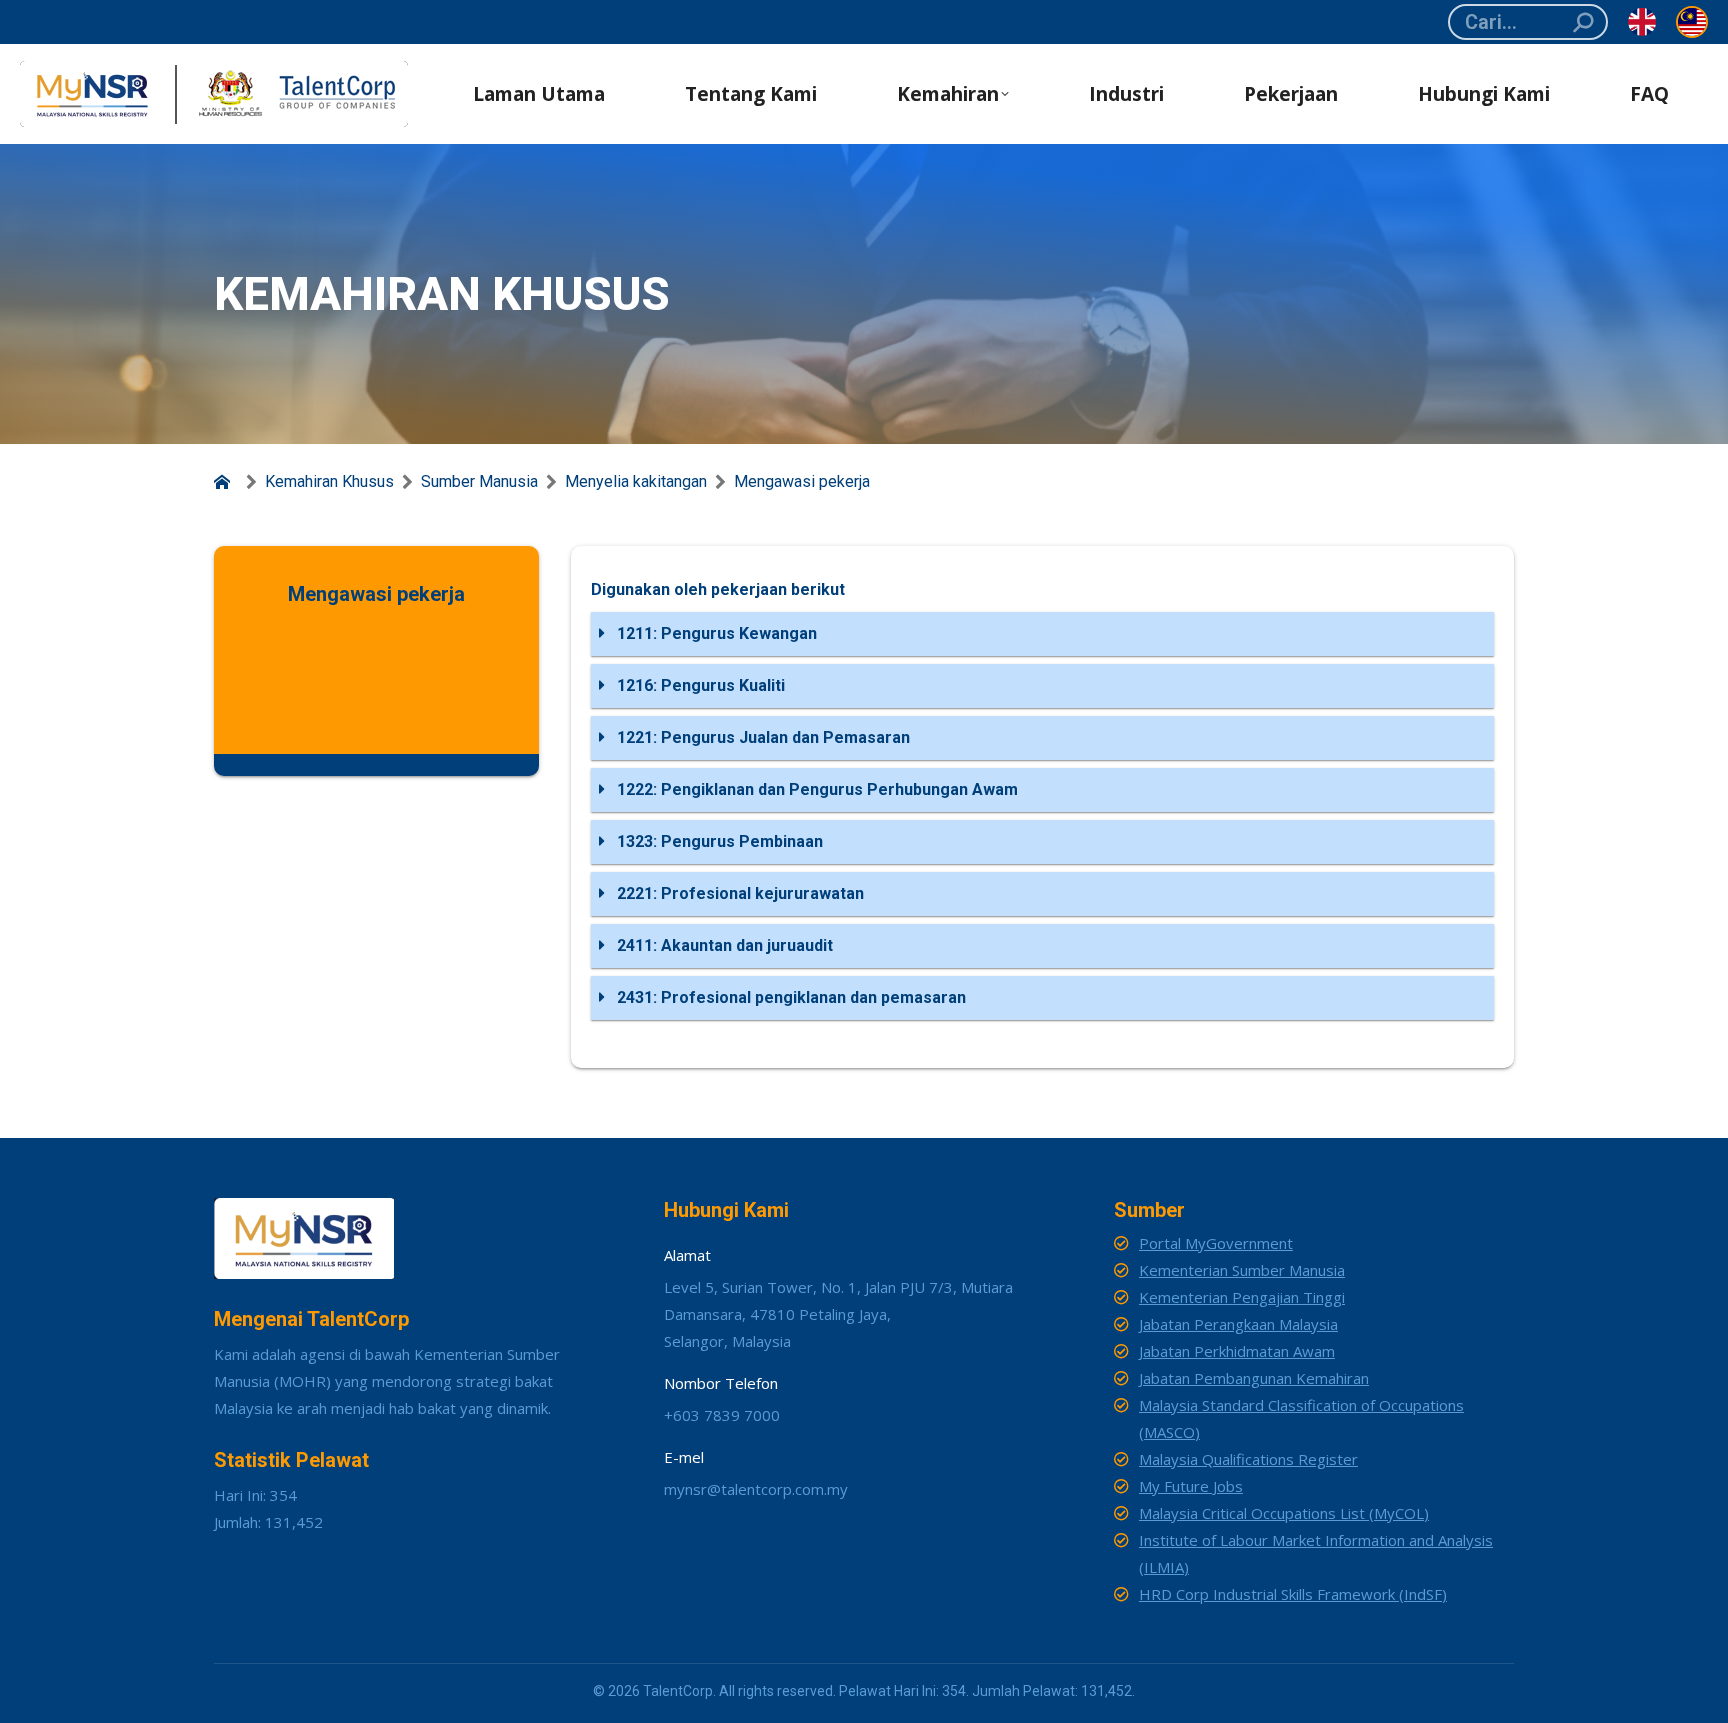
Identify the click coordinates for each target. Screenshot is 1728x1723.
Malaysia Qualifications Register (1248, 1459)
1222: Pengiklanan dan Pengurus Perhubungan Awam (815, 789)
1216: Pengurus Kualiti (699, 685)
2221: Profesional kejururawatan (738, 893)
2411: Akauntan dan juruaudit (723, 945)
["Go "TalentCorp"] (226, 482)
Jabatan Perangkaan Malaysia (1238, 1324)
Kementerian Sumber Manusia (1242, 1270)
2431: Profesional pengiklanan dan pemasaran (789, 997)
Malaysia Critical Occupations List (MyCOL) (1284, 1513)
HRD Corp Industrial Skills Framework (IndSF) (1293, 1594)
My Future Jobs (1191, 1486)
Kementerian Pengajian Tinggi (1242, 1297)
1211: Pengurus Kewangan (715, 633)
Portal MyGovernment (1216, 1243)
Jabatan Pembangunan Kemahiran (1254, 1378)
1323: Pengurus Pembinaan (718, 841)
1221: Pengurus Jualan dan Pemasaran (761, 737)
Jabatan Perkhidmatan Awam (1237, 1351)
